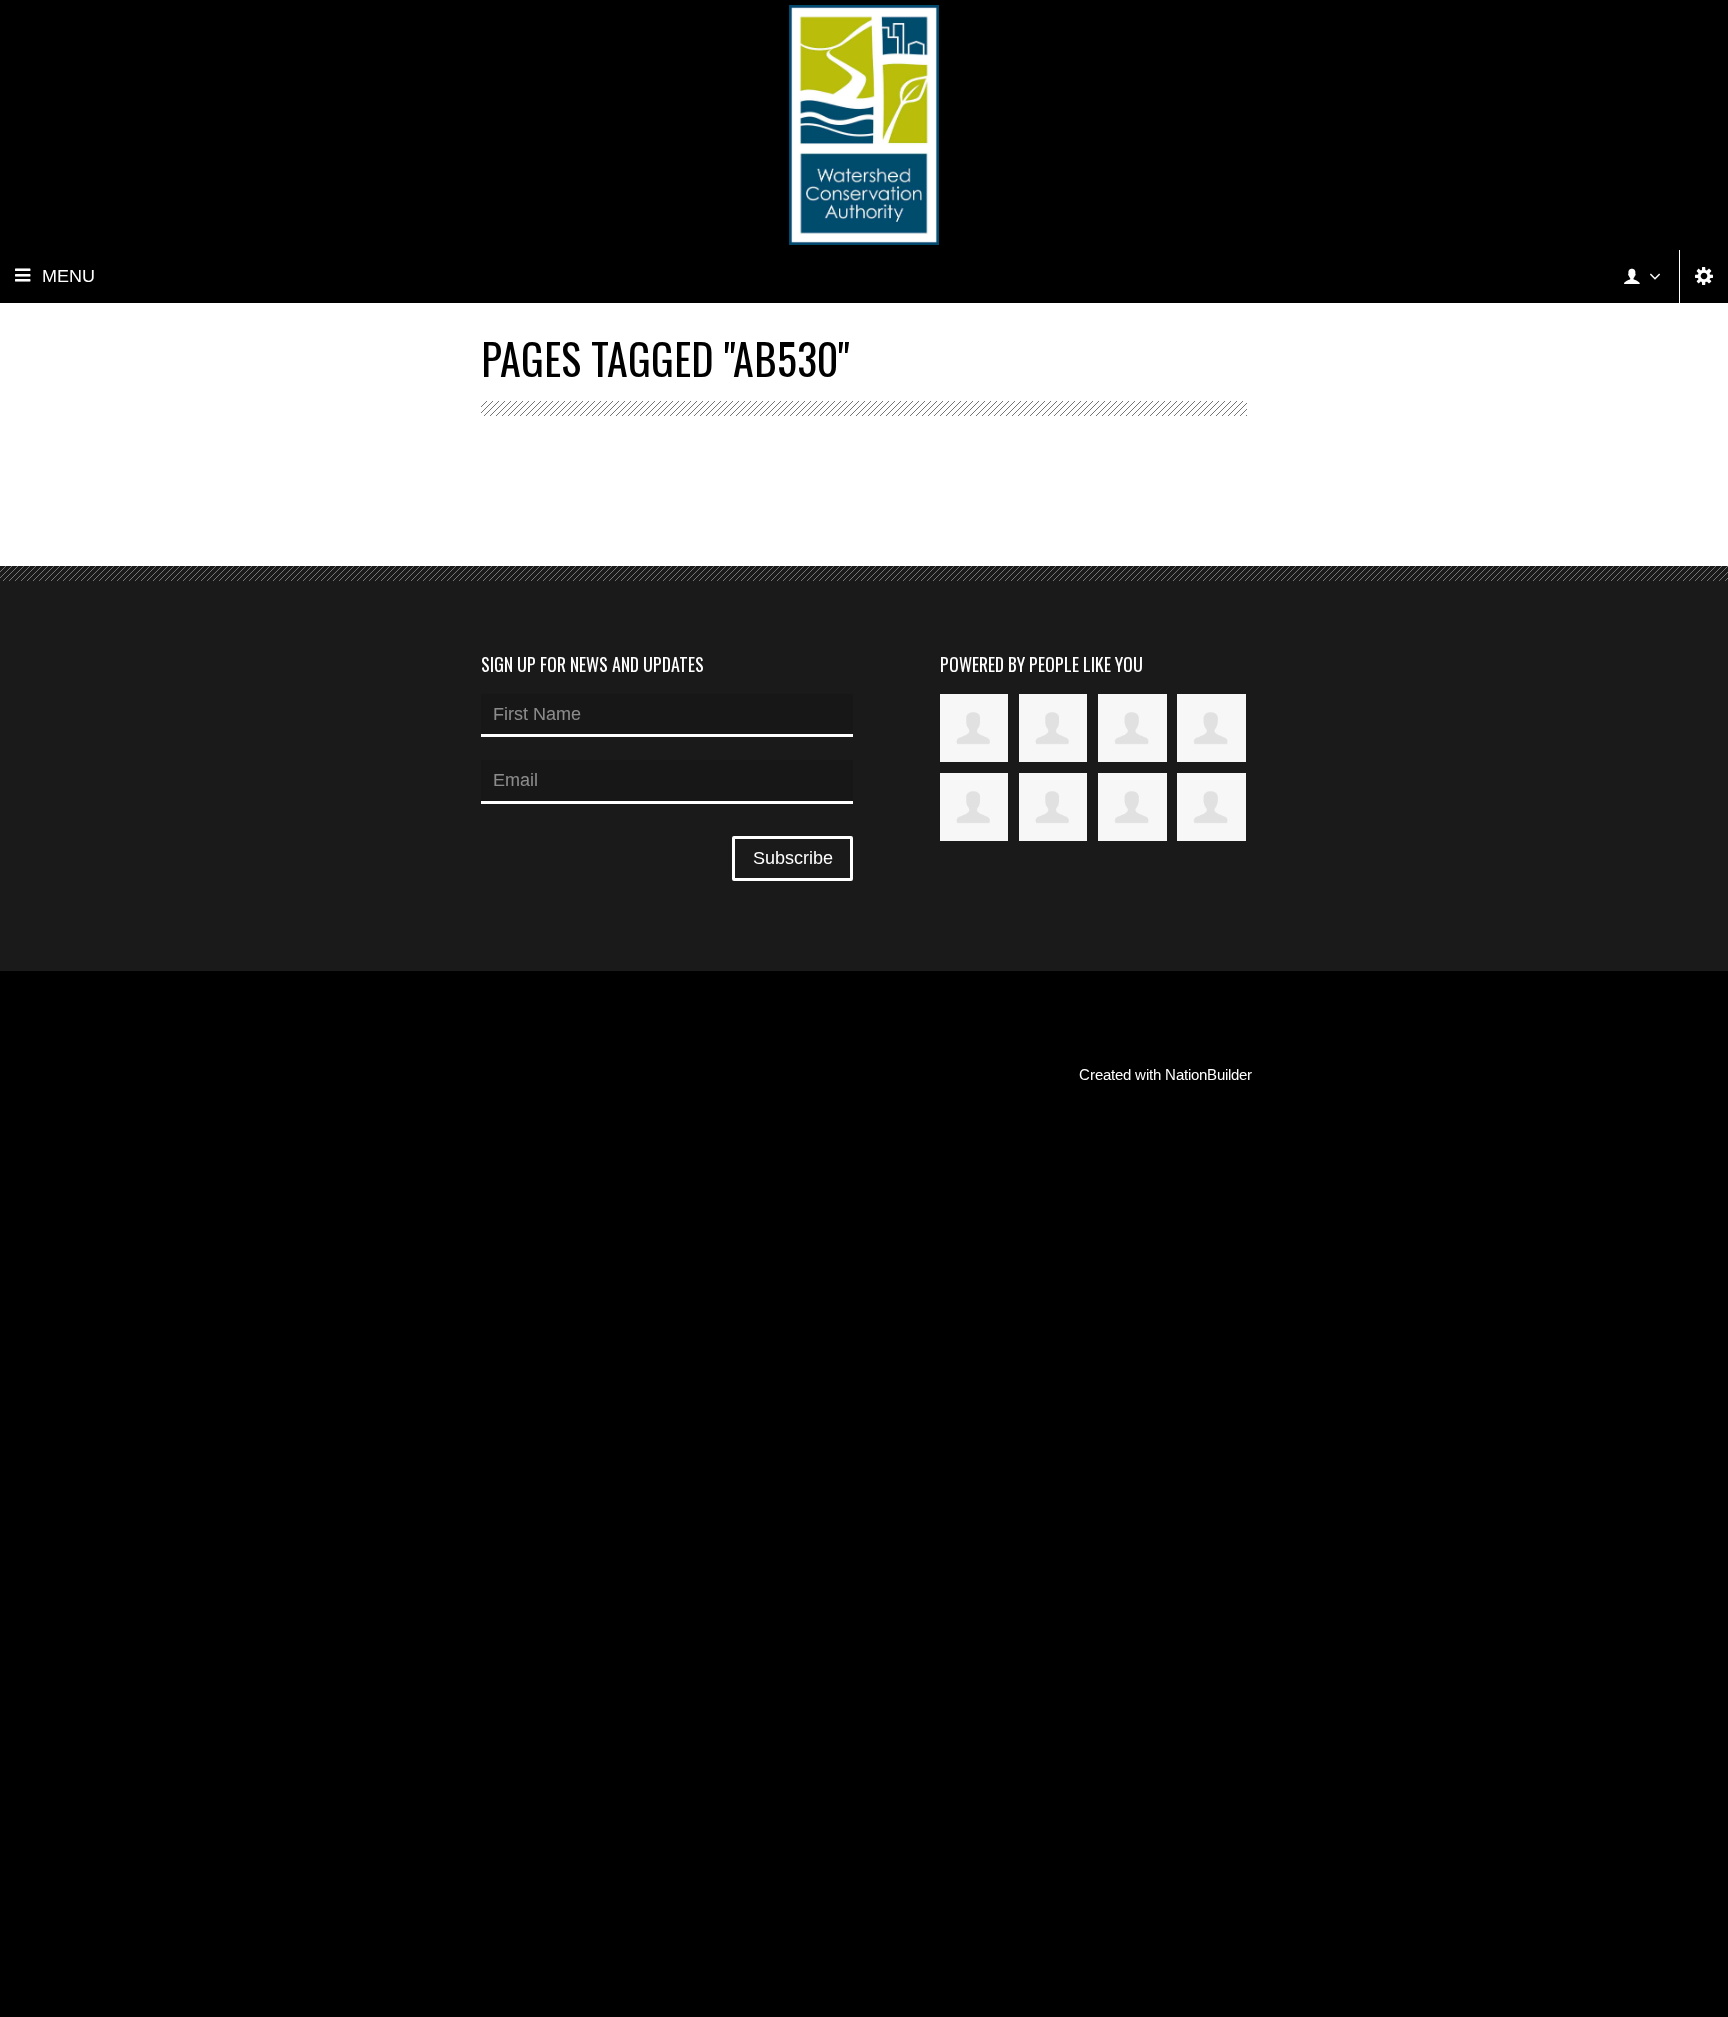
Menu (68, 276)
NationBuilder (1208, 1074)
